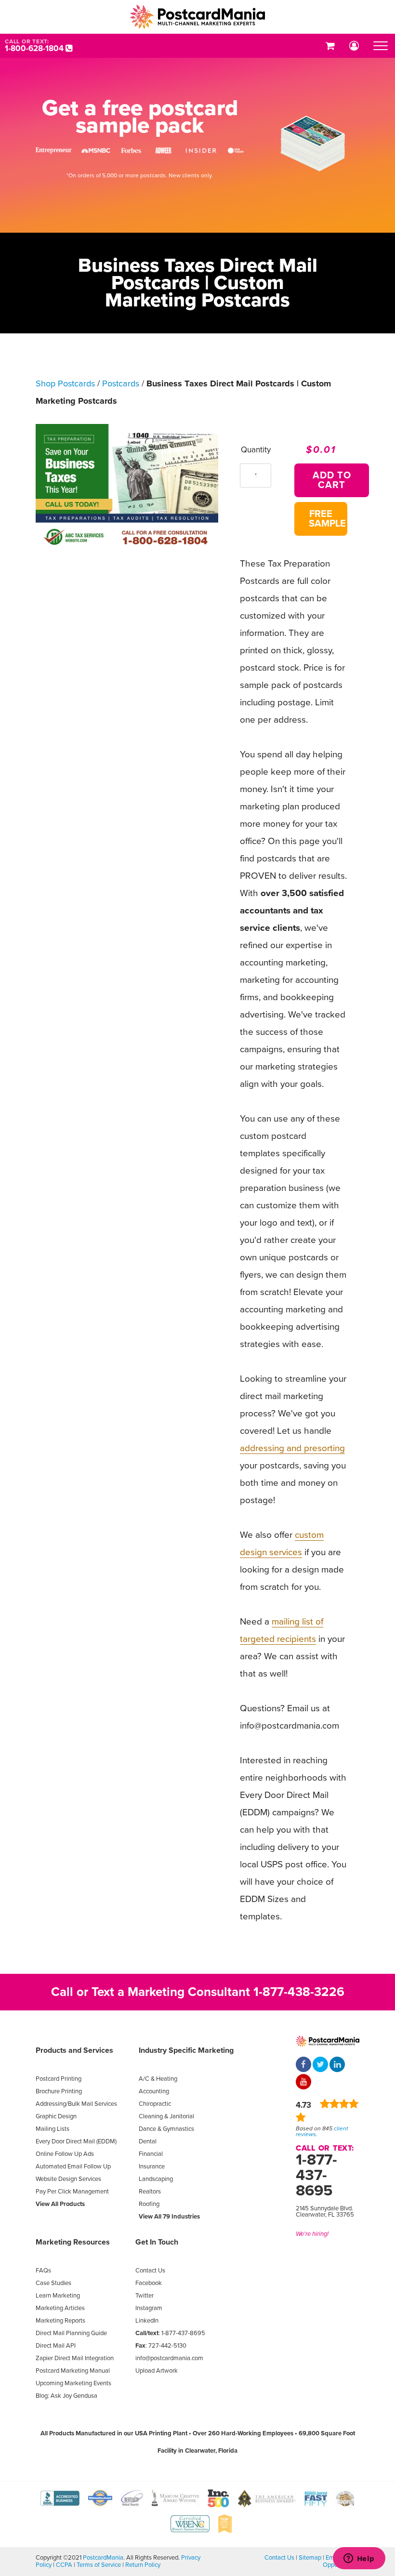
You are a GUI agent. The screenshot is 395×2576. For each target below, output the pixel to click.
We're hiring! (312, 2234)
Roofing (149, 2204)
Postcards (121, 383)
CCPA (64, 2565)
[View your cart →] (330, 46)
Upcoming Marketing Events (73, 2383)
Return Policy (143, 2565)
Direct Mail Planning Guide (71, 2333)
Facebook (149, 2283)
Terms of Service (99, 2565)
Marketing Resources (73, 2242)
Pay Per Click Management (72, 2192)
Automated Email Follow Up (73, 2166)
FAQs (43, 2271)
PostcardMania (103, 2558)
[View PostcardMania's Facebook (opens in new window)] (303, 2065)
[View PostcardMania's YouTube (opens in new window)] (303, 2083)
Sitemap (310, 2558)
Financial (151, 2154)
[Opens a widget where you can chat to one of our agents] (359, 2559)
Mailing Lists (53, 2129)
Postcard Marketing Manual (73, 2371)
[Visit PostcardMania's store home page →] (197, 17)
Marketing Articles (60, 2308)
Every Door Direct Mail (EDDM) (76, 2141)
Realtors (150, 2192)
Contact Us (150, 2271)
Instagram (149, 2308)
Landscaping (156, 2179)
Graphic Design (56, 2116)
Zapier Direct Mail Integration (75, 2358)
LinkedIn (147, 2321)
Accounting (154, 2091)
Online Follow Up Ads (65, 2154)
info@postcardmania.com (169, 2358)
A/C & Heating (158, 2079)
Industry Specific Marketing (186, 2050)
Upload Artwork (157, 2371)
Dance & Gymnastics (166, 2129)
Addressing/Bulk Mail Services (76, 2104)
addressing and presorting (292, 1448)
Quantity (256, 450)
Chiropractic (155, 2104)
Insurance (152, 2166)
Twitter (145, 2296)
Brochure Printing (59, 2091)
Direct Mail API (56, 2346)
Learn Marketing (58, 2296)
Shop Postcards (65, 383)
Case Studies (53, 2283)
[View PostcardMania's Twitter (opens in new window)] (320, 2065)
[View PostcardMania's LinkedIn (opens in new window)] (337, 2065)
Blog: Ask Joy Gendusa (66, 2396)
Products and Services (74, 2050)
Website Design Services (68, 2179)
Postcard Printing (59, 2079)
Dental (148, 2141)
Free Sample (327, 519)
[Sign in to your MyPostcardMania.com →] (354, 46)
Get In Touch (157, 2242)
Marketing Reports (60, 2321)
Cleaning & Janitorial (166, 2116)
